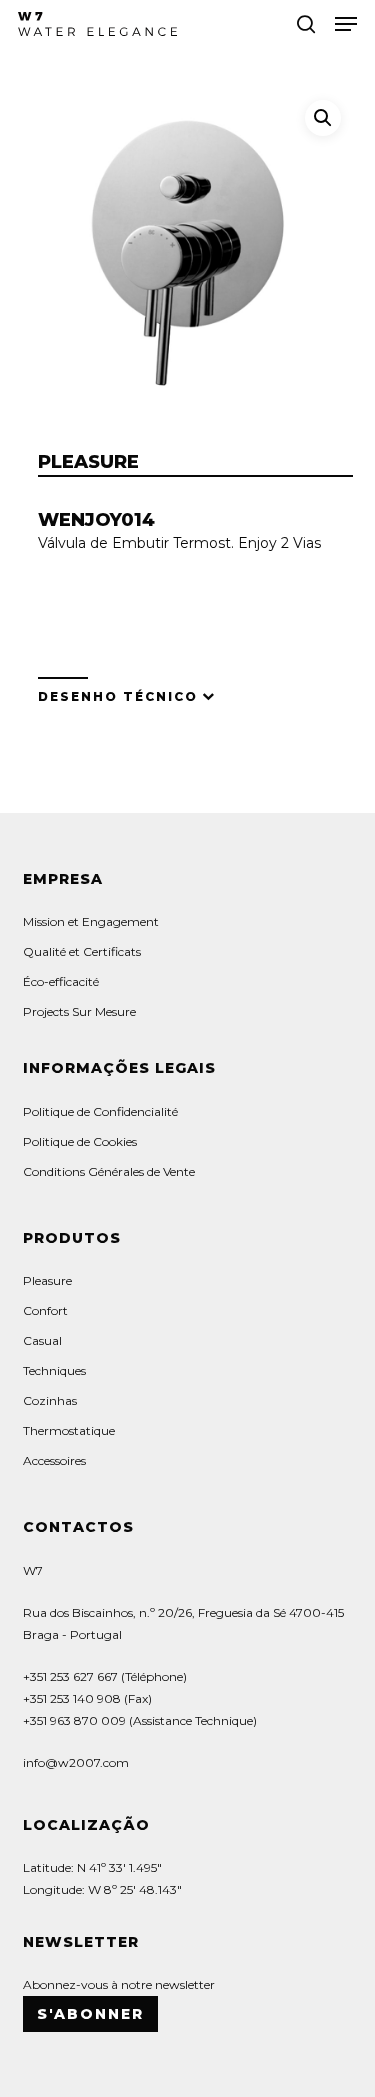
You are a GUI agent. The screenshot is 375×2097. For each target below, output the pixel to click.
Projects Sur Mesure (79, 1011)
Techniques (54, 1370)
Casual (42, 1340)
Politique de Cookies (80, 1141)
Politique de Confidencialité (100, 1111)
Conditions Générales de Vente (109, 1171)
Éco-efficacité (61, 981)
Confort (45, 1310)
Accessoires (54, 1460)
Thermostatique (69, 1430)
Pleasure (47, 1280)
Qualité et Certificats (82, 951)
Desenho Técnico (118, 696)
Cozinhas (50, 1400)
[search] (306, 24)
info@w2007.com (76, 1762)
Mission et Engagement (91, 921)
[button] (346, 24)
